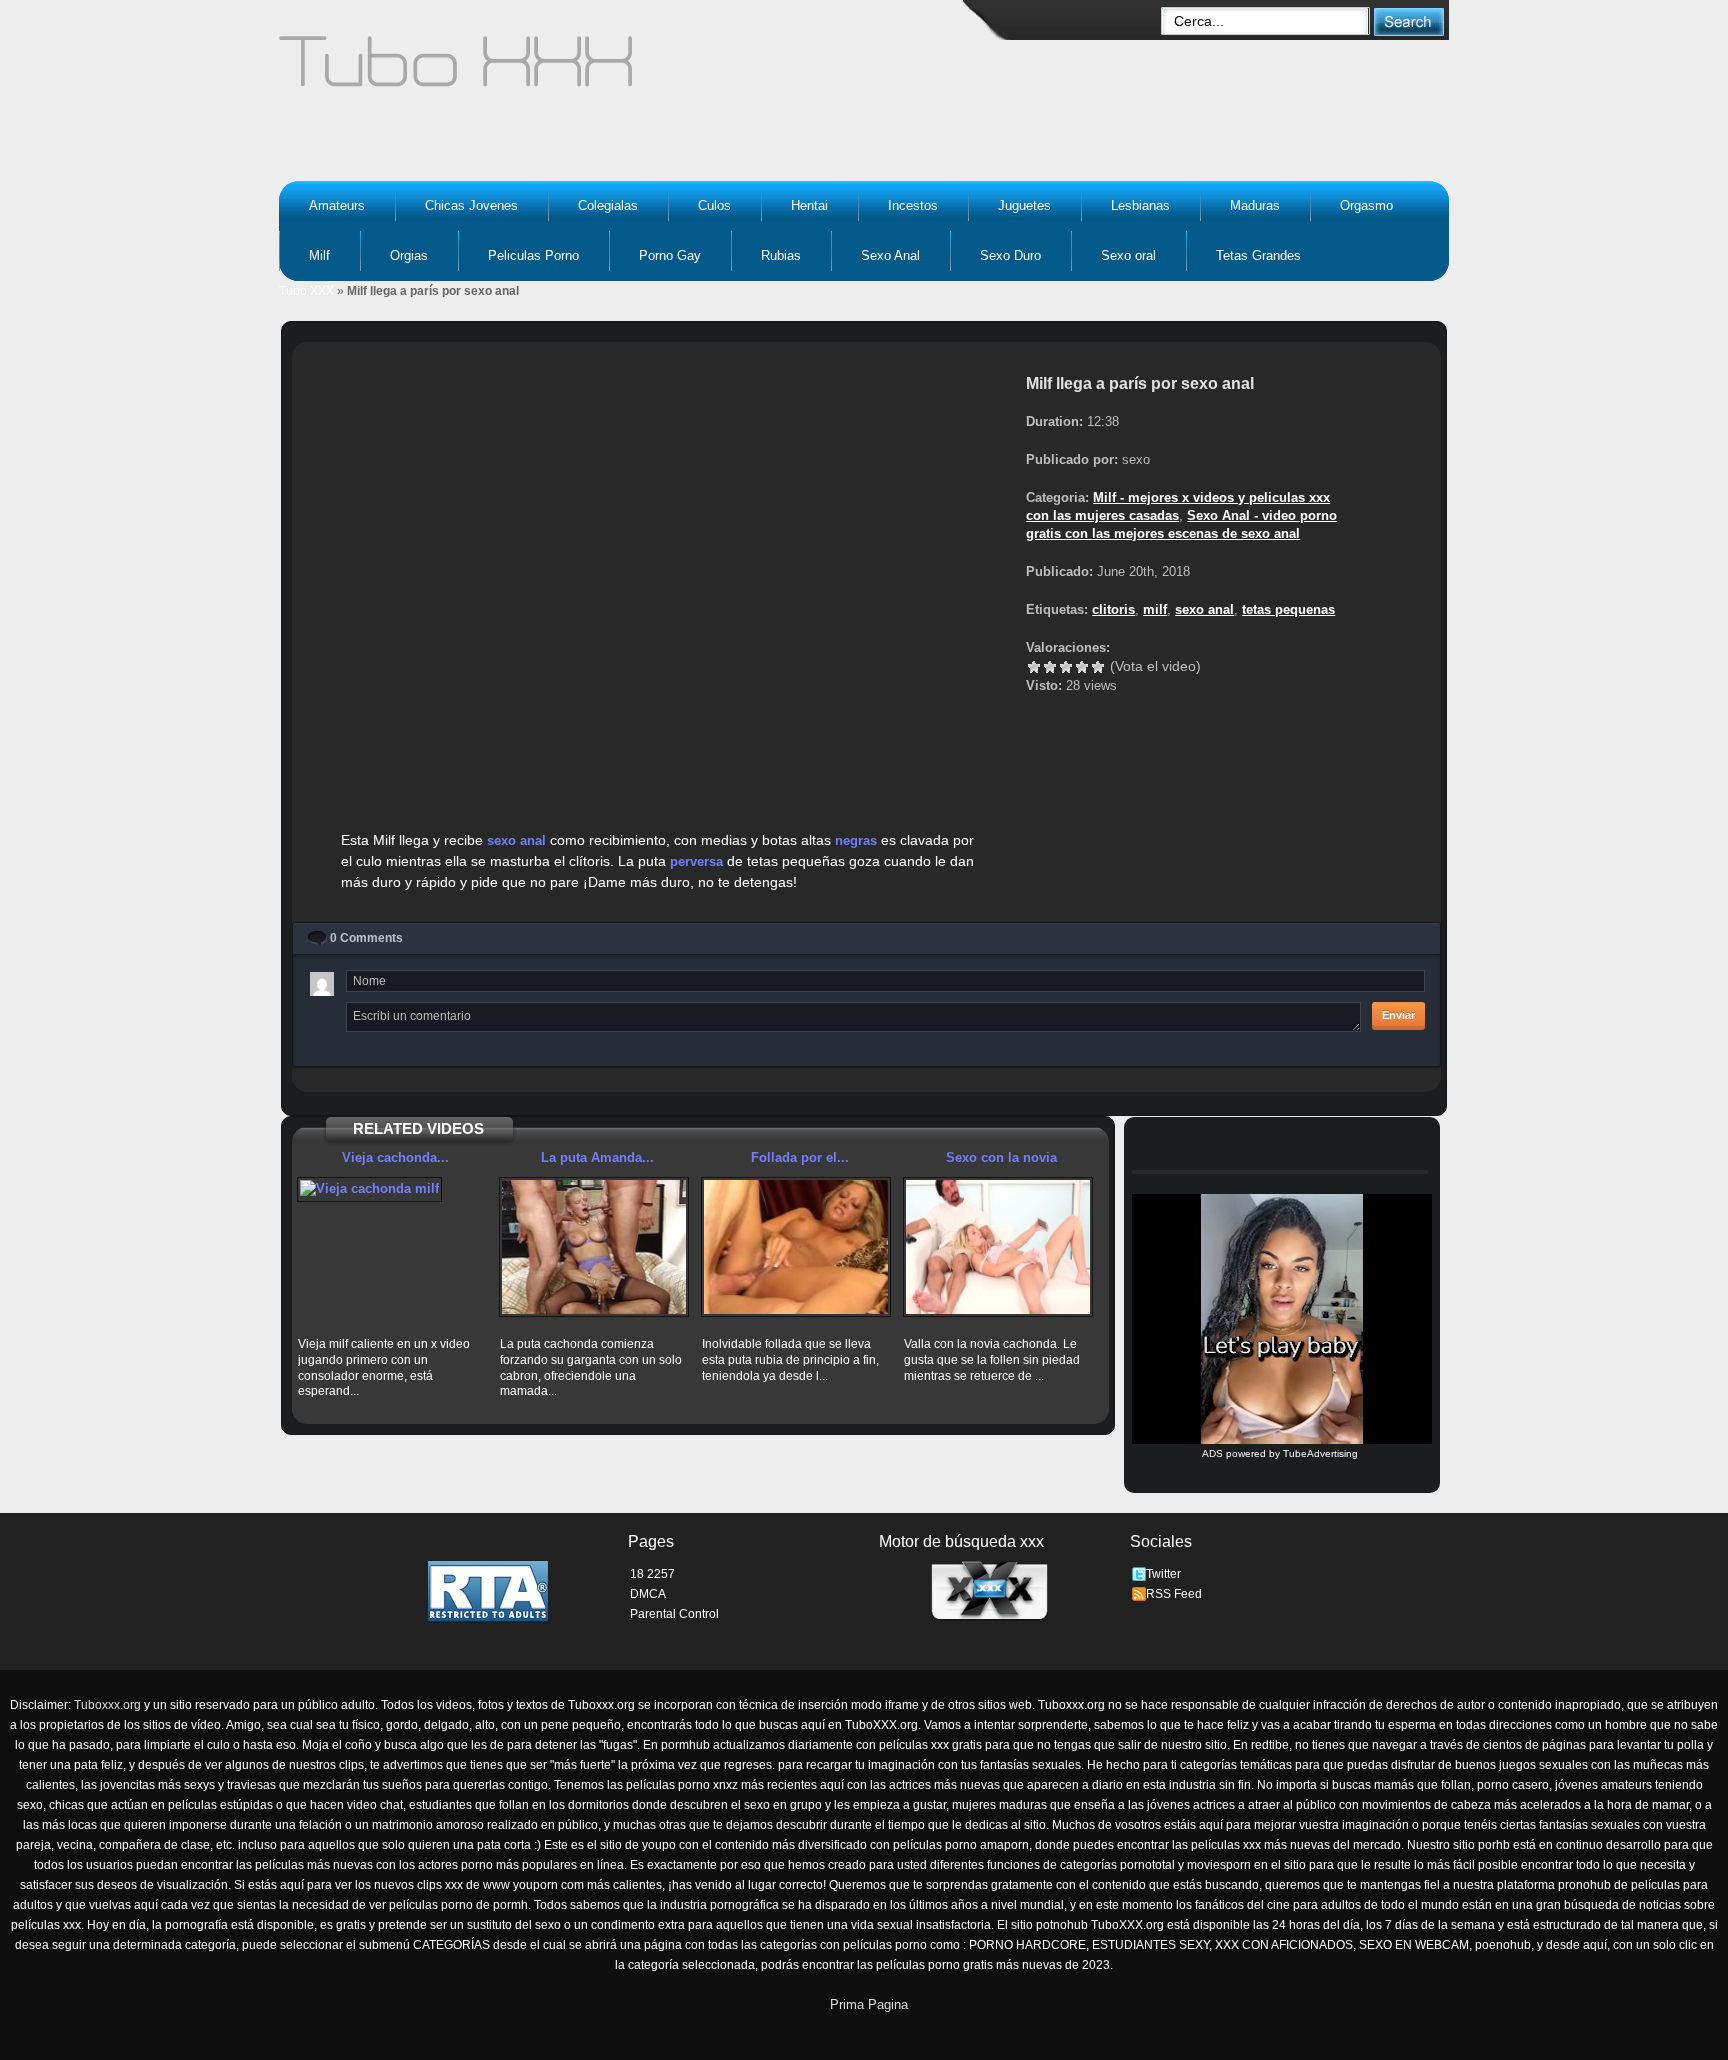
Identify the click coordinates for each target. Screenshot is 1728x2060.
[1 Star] (1034, 667)
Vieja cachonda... (395, 1157)
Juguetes (1024, 205)
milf (1155, 609)
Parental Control (674, 1614)
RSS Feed (1174, 1594)
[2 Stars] (1050, 667)
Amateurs (337, 205)
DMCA (648, 1594)
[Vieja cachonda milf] (392, 1189)
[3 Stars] (1066, 667)
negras (856, 840)
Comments (366, 938)
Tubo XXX (306, 291)
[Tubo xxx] (630, 70)
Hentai (809, 205)
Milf (319, 255)
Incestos (913, 205)
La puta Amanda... (597, 1157)
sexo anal (516, 840)
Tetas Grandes (1258, 255)
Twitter (1163, 1574)
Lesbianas (1140, 205)
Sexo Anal (890, 255)
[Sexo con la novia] (998, 1247)
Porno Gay (670, 255)
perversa (696, 861)
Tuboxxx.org (107, 1705)
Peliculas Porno (533, 255)
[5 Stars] (1098, 667)
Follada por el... (800, 1157)
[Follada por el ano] (796, 1247)
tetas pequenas (1288, 609)
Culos (714, 205)
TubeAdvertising (1320, 1453)
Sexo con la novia (1001, 1157)
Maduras (1255, 205)
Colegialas (608, 205)
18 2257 (652, 1574)
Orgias (409, 255)
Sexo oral (1128, 255)
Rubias (781, 255)
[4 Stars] (1082, 667)
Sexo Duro (1010, 255)
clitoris (1113, 609)
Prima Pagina (869, 2004)
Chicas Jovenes (471, 205)
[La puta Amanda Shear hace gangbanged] (594, 1247)
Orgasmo (1366, 205)
